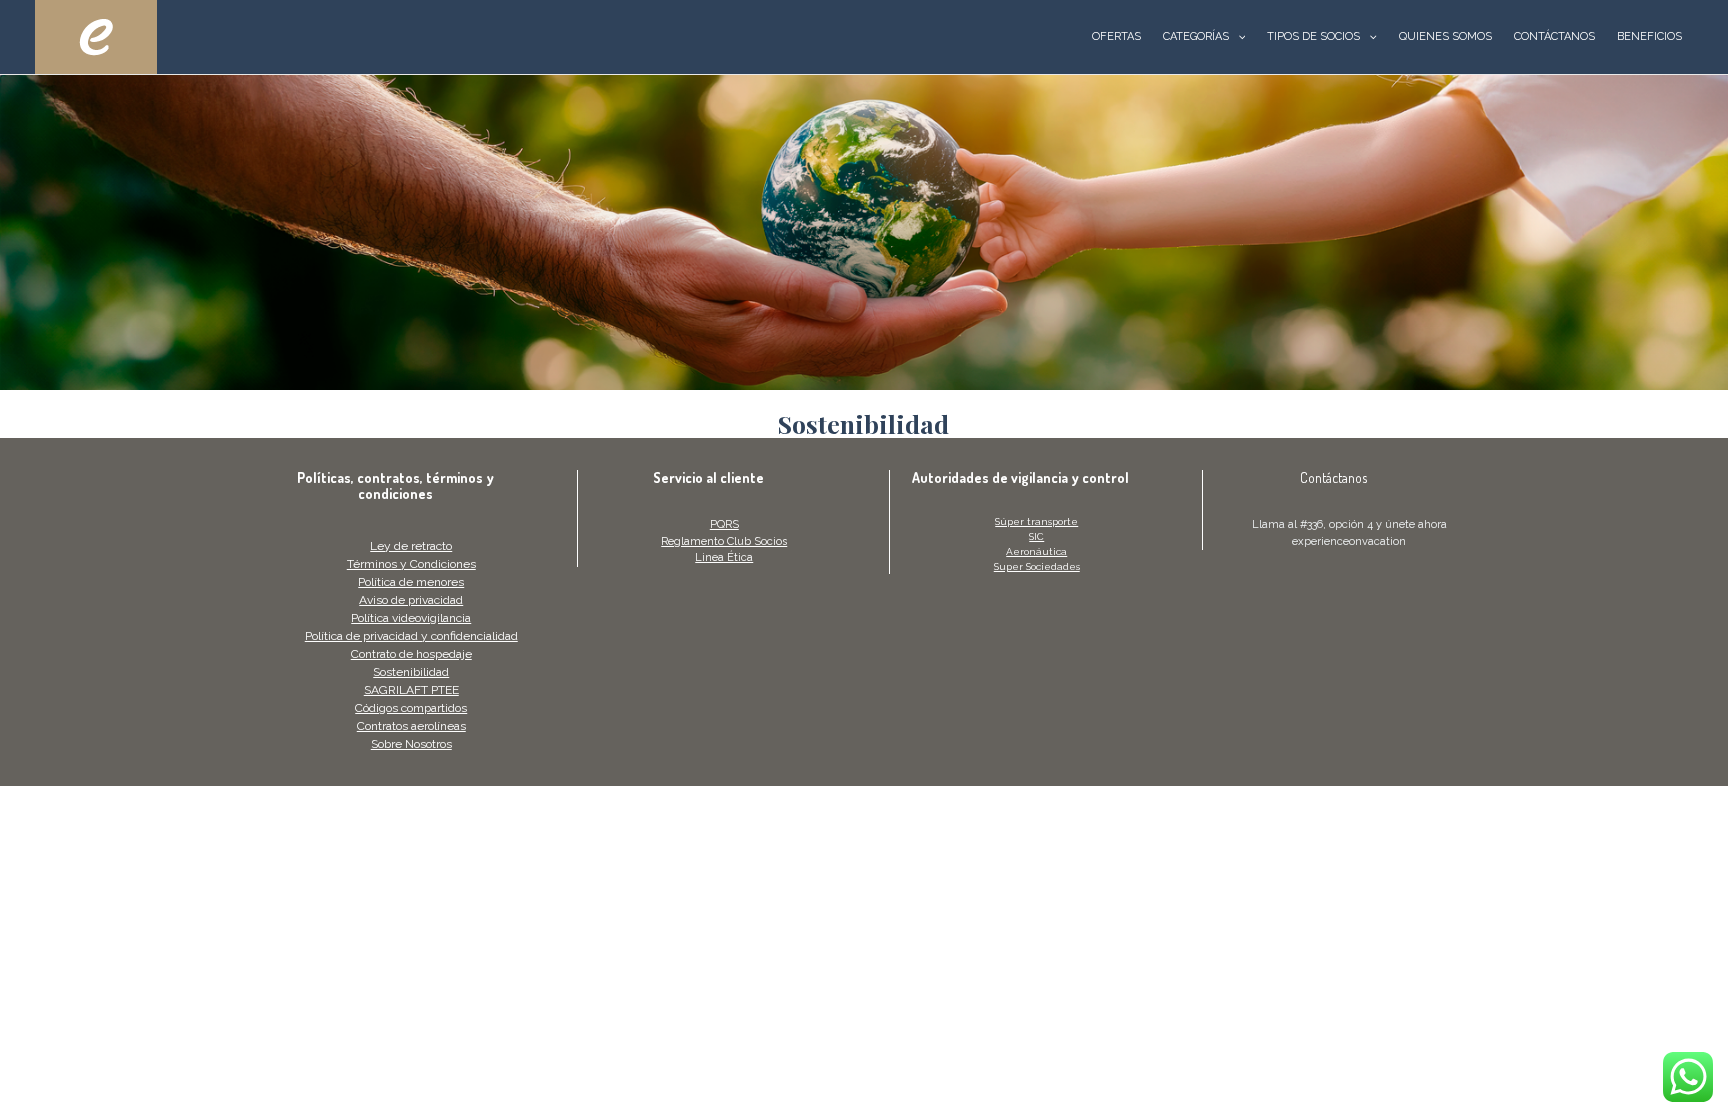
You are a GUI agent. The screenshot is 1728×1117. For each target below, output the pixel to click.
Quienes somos (1445, 36)
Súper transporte (1036, 521)
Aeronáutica (1036, 551)
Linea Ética (724, 557)
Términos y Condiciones (411, 564)
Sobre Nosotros (411, 744)
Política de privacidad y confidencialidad (411, 636)
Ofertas (1116, 36)
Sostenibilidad (411, 672)
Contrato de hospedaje (411, 654)
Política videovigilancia (411, 618)
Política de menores (411, 582)
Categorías (1196, 36)
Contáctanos (1554, 36)
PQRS (724, 524)
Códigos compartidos (411, 708)
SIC (1036, 536)
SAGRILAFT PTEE (411, 690)
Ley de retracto (411, 546)
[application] (1237, 37)
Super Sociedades (1037, 566)
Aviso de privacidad (411, 600)
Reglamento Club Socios (724, 541)
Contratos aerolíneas (411, 726)
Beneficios (1649, 36)
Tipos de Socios (1313, 36)
